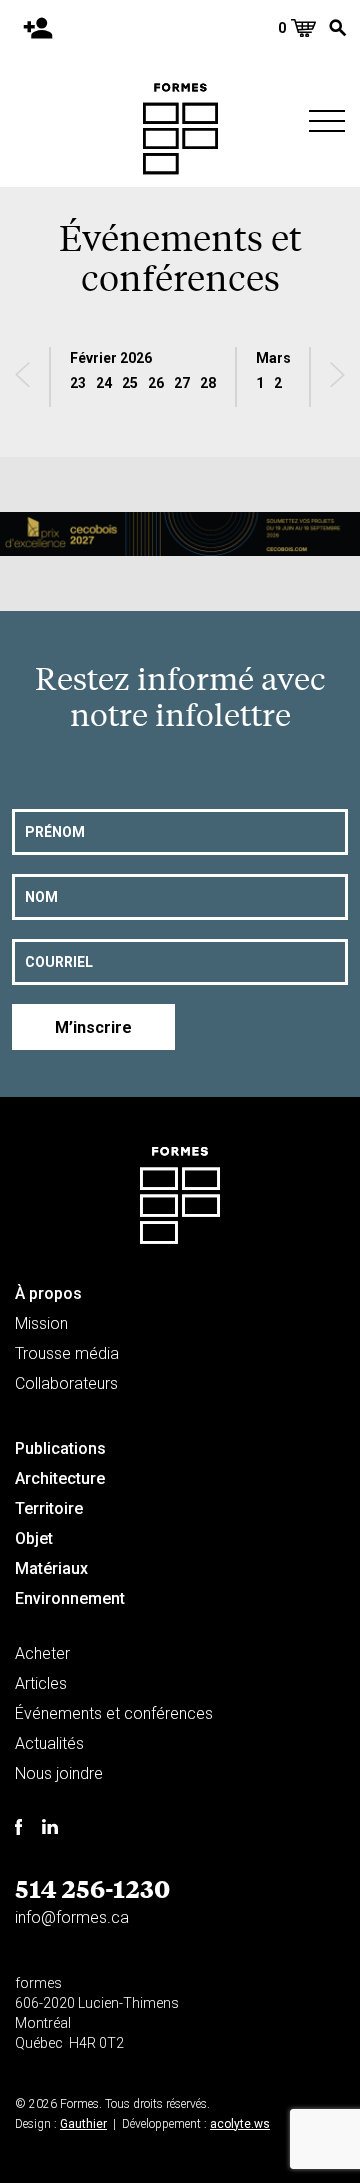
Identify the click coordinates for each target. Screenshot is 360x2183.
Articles (41, 1683)
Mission (41, 1323)
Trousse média (67, 1353)
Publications (60, 1448)
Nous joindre (59, 1773)
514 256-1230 (92, 1888)
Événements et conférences (114, 1713)
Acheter (42, 1653)
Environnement (70, 1598)
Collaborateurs (66, 1383)
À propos (48, 1293)
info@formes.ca (72, 1917)
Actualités (49, 1743)
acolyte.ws (240, 2124)
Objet (34, 1538)
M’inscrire (93, 1027)
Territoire (49, 1508)
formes (38, 1983)
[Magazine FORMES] (180, 129)
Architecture (60, 1478)
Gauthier (83, 2124)
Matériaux (51, 1568)
